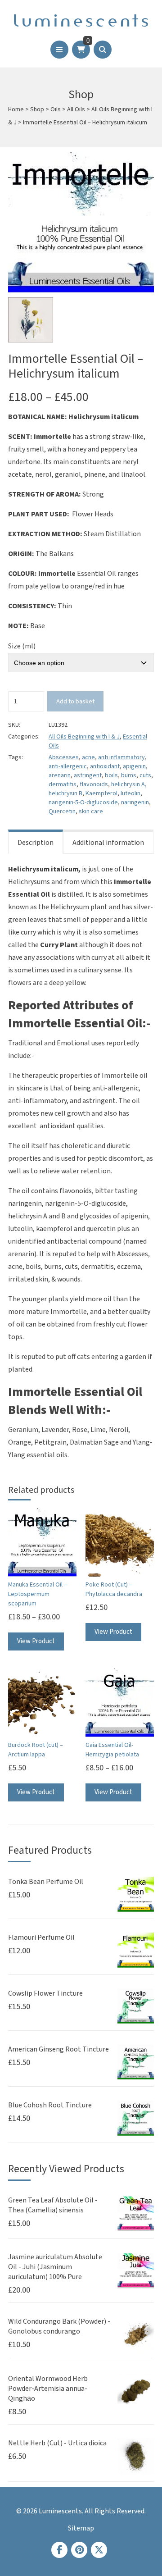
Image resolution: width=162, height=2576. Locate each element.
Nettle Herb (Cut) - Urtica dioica (57, 2443)
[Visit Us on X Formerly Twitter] (99, 2550)
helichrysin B (65, 793)
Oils (56, 109)
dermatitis (63, 784)
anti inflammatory (121, 757)
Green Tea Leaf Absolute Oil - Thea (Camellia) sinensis (53, 2205)
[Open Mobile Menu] (59, 50)
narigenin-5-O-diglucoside (83, 802)
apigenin (134, 766)
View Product (36, 1641)
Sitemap (81, 2528)
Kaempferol (101, 793)
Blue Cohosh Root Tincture (50, 2105)
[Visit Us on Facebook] (59, 2550)
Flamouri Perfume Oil (41, 1938)
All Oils (76, 109)
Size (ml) (22, 646)
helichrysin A (128, 784)
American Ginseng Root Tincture (58, 2049)
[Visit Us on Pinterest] (79, 2550)
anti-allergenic (68, 766)
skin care (91, 812)
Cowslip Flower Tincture (45, 1993)
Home (16, 109)
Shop (37, 109)
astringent (88, 775)
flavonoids (94, 784)
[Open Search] (103, 50)
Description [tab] (36, 843)
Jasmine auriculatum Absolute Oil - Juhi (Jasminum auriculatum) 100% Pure (55, 2267)
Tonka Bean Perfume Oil (46, 1882)
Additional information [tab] (108, 843)
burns (129, 775)
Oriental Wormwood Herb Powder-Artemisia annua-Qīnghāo (48, 2389)
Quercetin (62, 812)
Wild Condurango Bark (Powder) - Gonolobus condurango (59, 2326)
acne (88, 757)
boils (111, 775)
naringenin (135, 802)
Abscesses (64, 757)
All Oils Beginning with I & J (84, 737)
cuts (145, 775)
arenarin (60, 775)
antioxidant (105, 766)
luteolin (130, 793)
